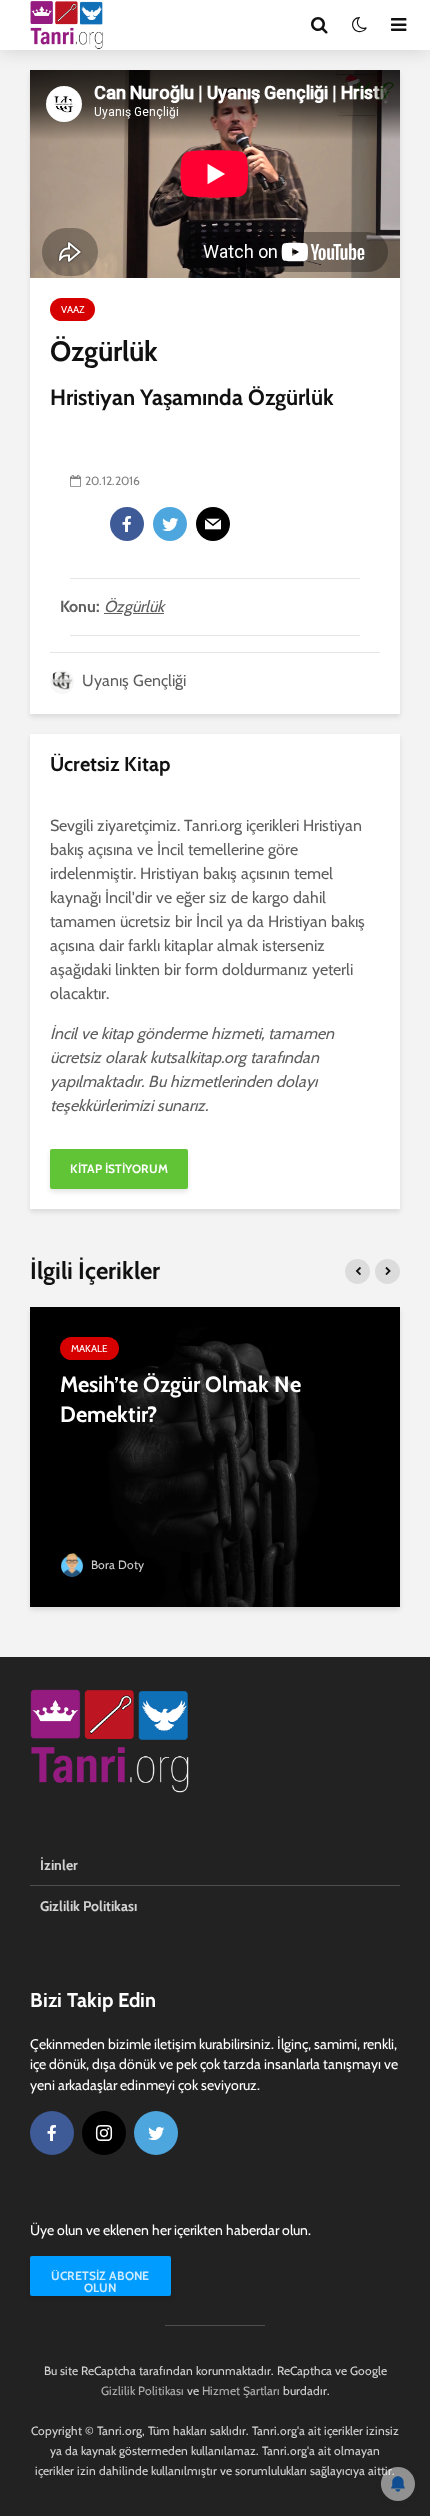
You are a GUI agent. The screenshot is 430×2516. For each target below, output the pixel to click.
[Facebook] (127, 524)
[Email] (213, 524)
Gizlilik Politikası (88, 1906)
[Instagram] (104, 2133)
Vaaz (72, 309)
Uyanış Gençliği (132, 680)
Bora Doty (116, 1564)
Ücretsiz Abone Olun (100, 2281)
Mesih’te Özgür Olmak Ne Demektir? (180, 1399)
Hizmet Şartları (241, 2390)
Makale (89, 1348)
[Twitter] (170, 524)
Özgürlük (134, 606)
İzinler (59, 1865)
